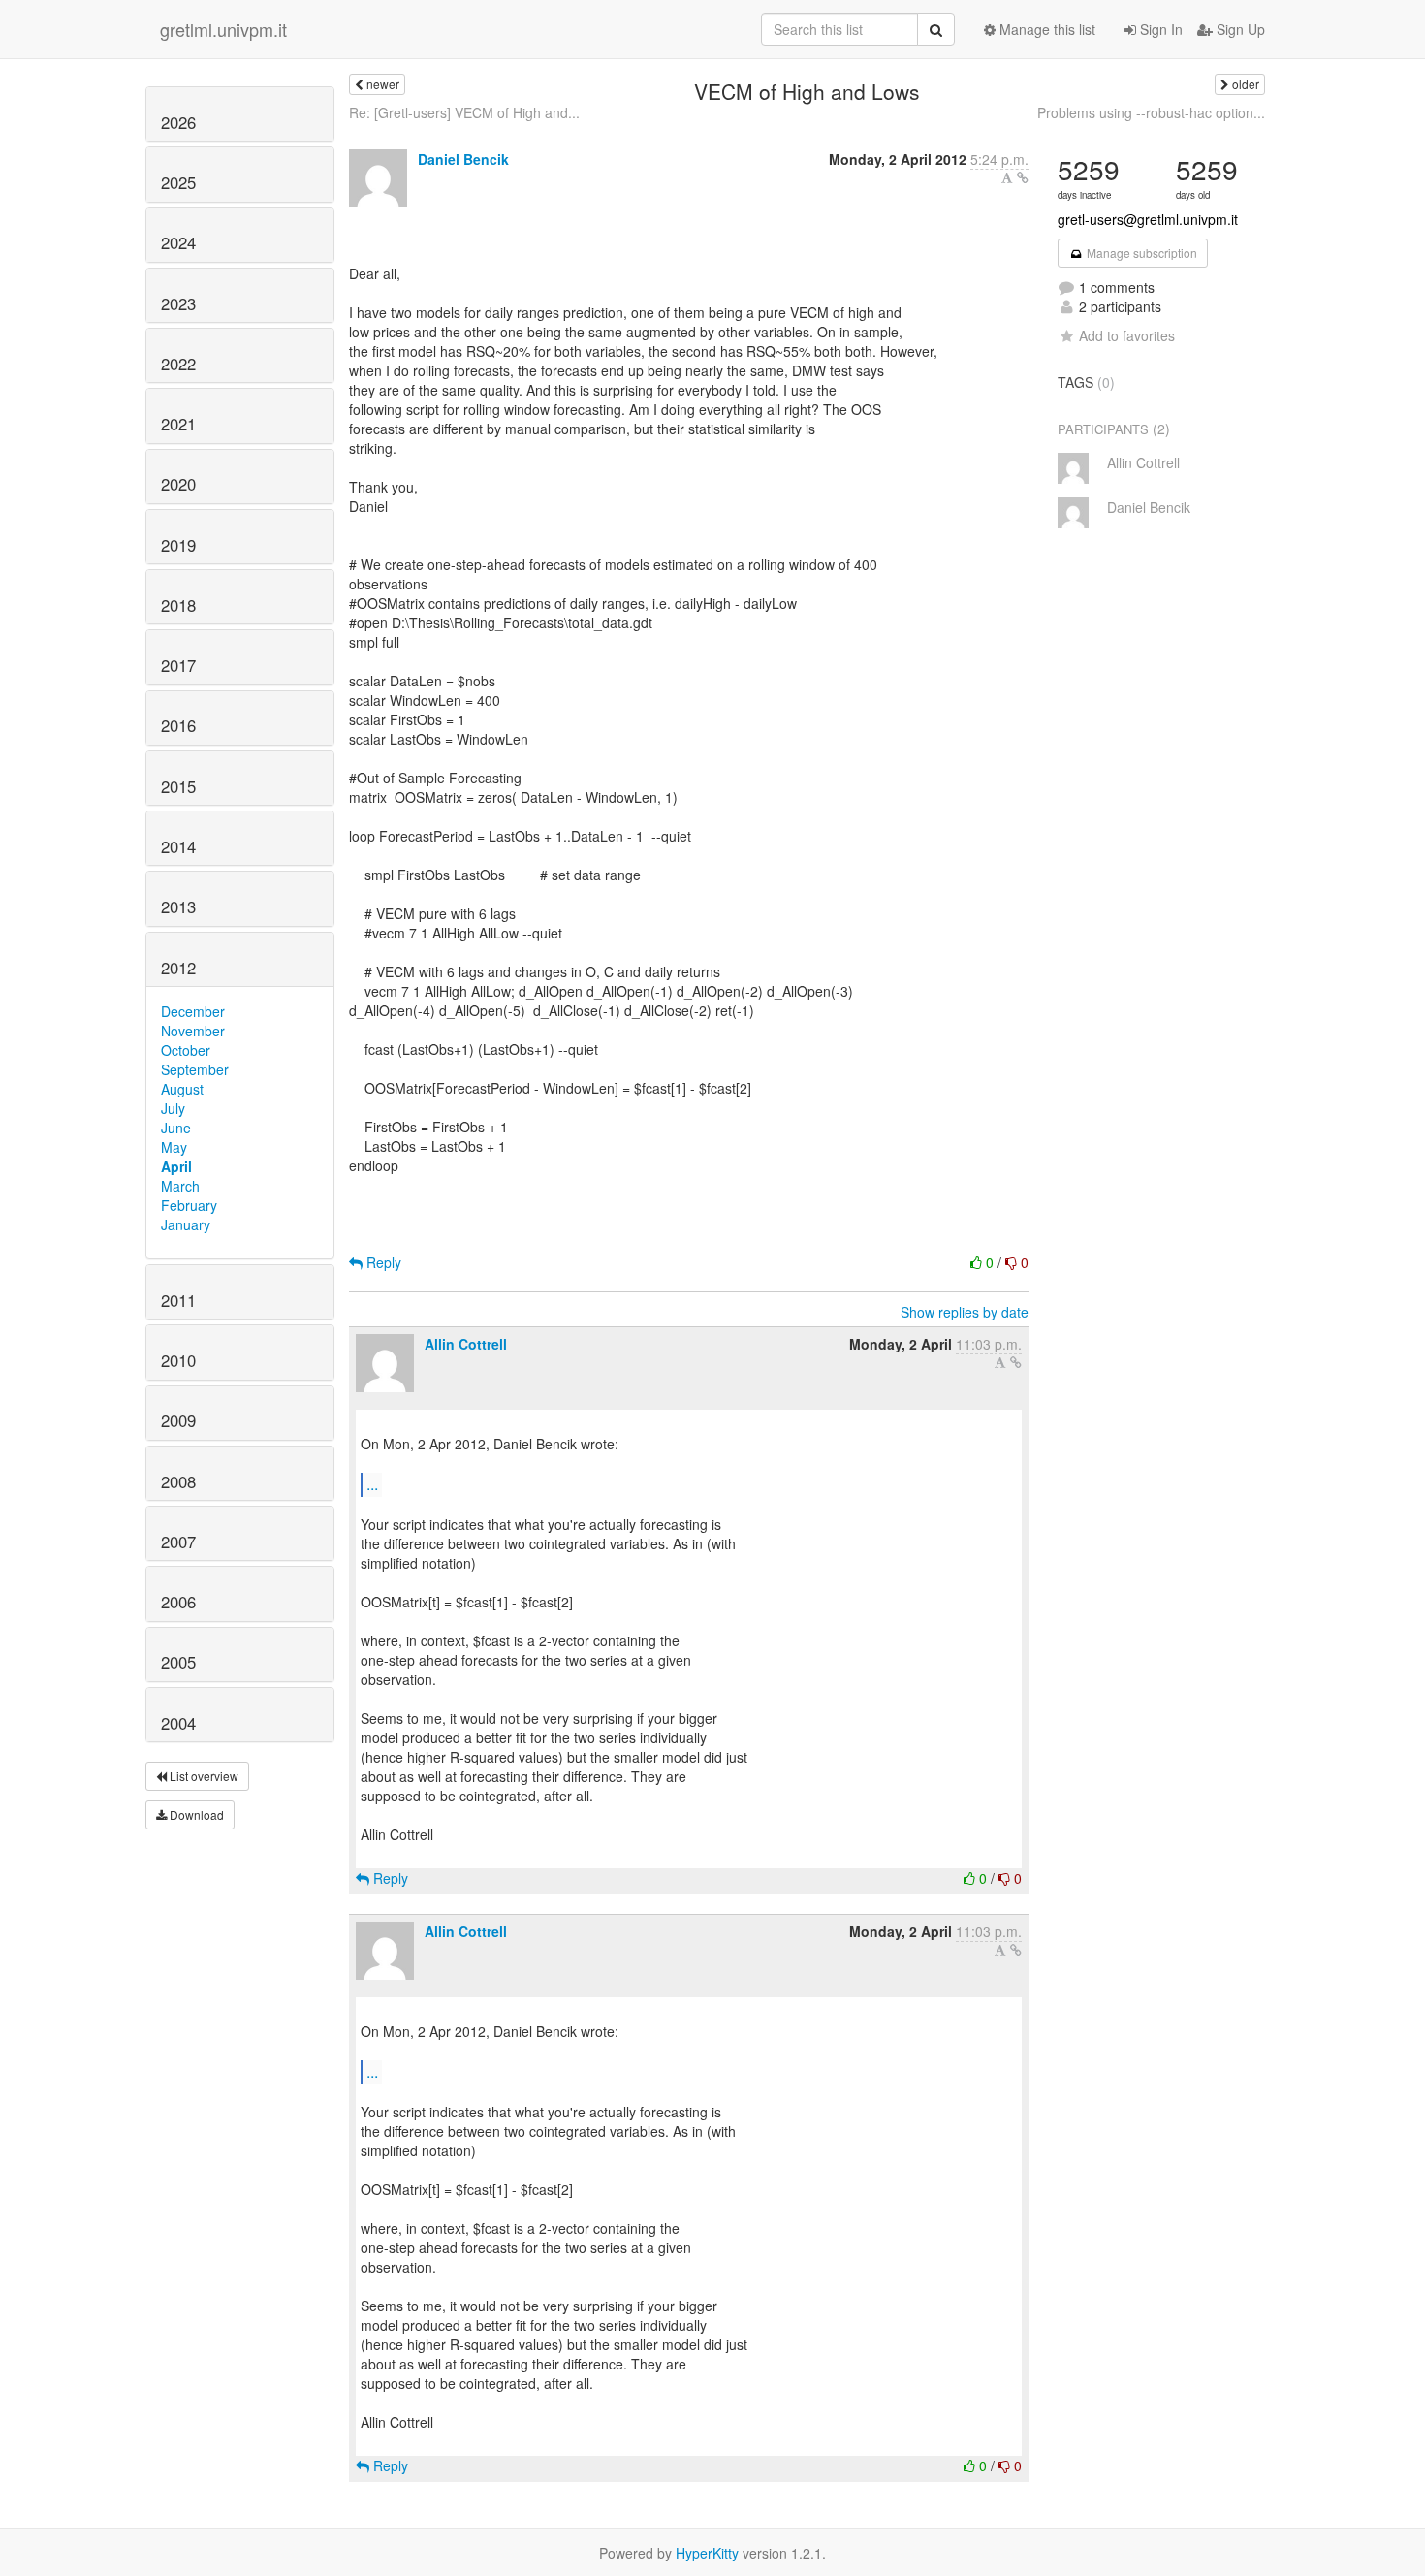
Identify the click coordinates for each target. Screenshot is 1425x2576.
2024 (178, 242)
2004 (178, 1723)
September (195, 1069)
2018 (178, 605)
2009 (178, 1420)
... (372, 1484)
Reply (382, 1262)
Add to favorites (1127, 335)
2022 (178, 364)
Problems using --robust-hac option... (1151, 112)
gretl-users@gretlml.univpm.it (1148, 219)
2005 (178, 1662)
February (189, 1205)
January (186, 1224)
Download (195, 1814)
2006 (178, 1602)
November (193, 1031)
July (173, 1108)
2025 (178, 182)
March (180, 1186)
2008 (178, 1481)
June (176, 1128)
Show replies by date (965, 1312)
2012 (178, 968)
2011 (178, 1300)
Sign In (1159, 29)
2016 (178, 725)
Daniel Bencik (463, 159)
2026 (178, 122)
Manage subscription (1140, 253)
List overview (203, 1776)
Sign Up (1239, 29)
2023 (178, 303)
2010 (178, 1360)
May (174, 1147)
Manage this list (1045, 29)
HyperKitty (707, 2553)
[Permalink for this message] (1023, 177)
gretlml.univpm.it (223, 29)
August (182, 1089)
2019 (178, 545)
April (176, 1166)
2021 (178, 424)
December (193, 1011)
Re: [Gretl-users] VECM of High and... (464, 112)
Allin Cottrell (466, 1344)
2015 (178, 786)
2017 (178, 665)
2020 (178, 484)
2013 (178, 906)
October (186, 1050)
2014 (178, 846)
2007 (178, 1542)
